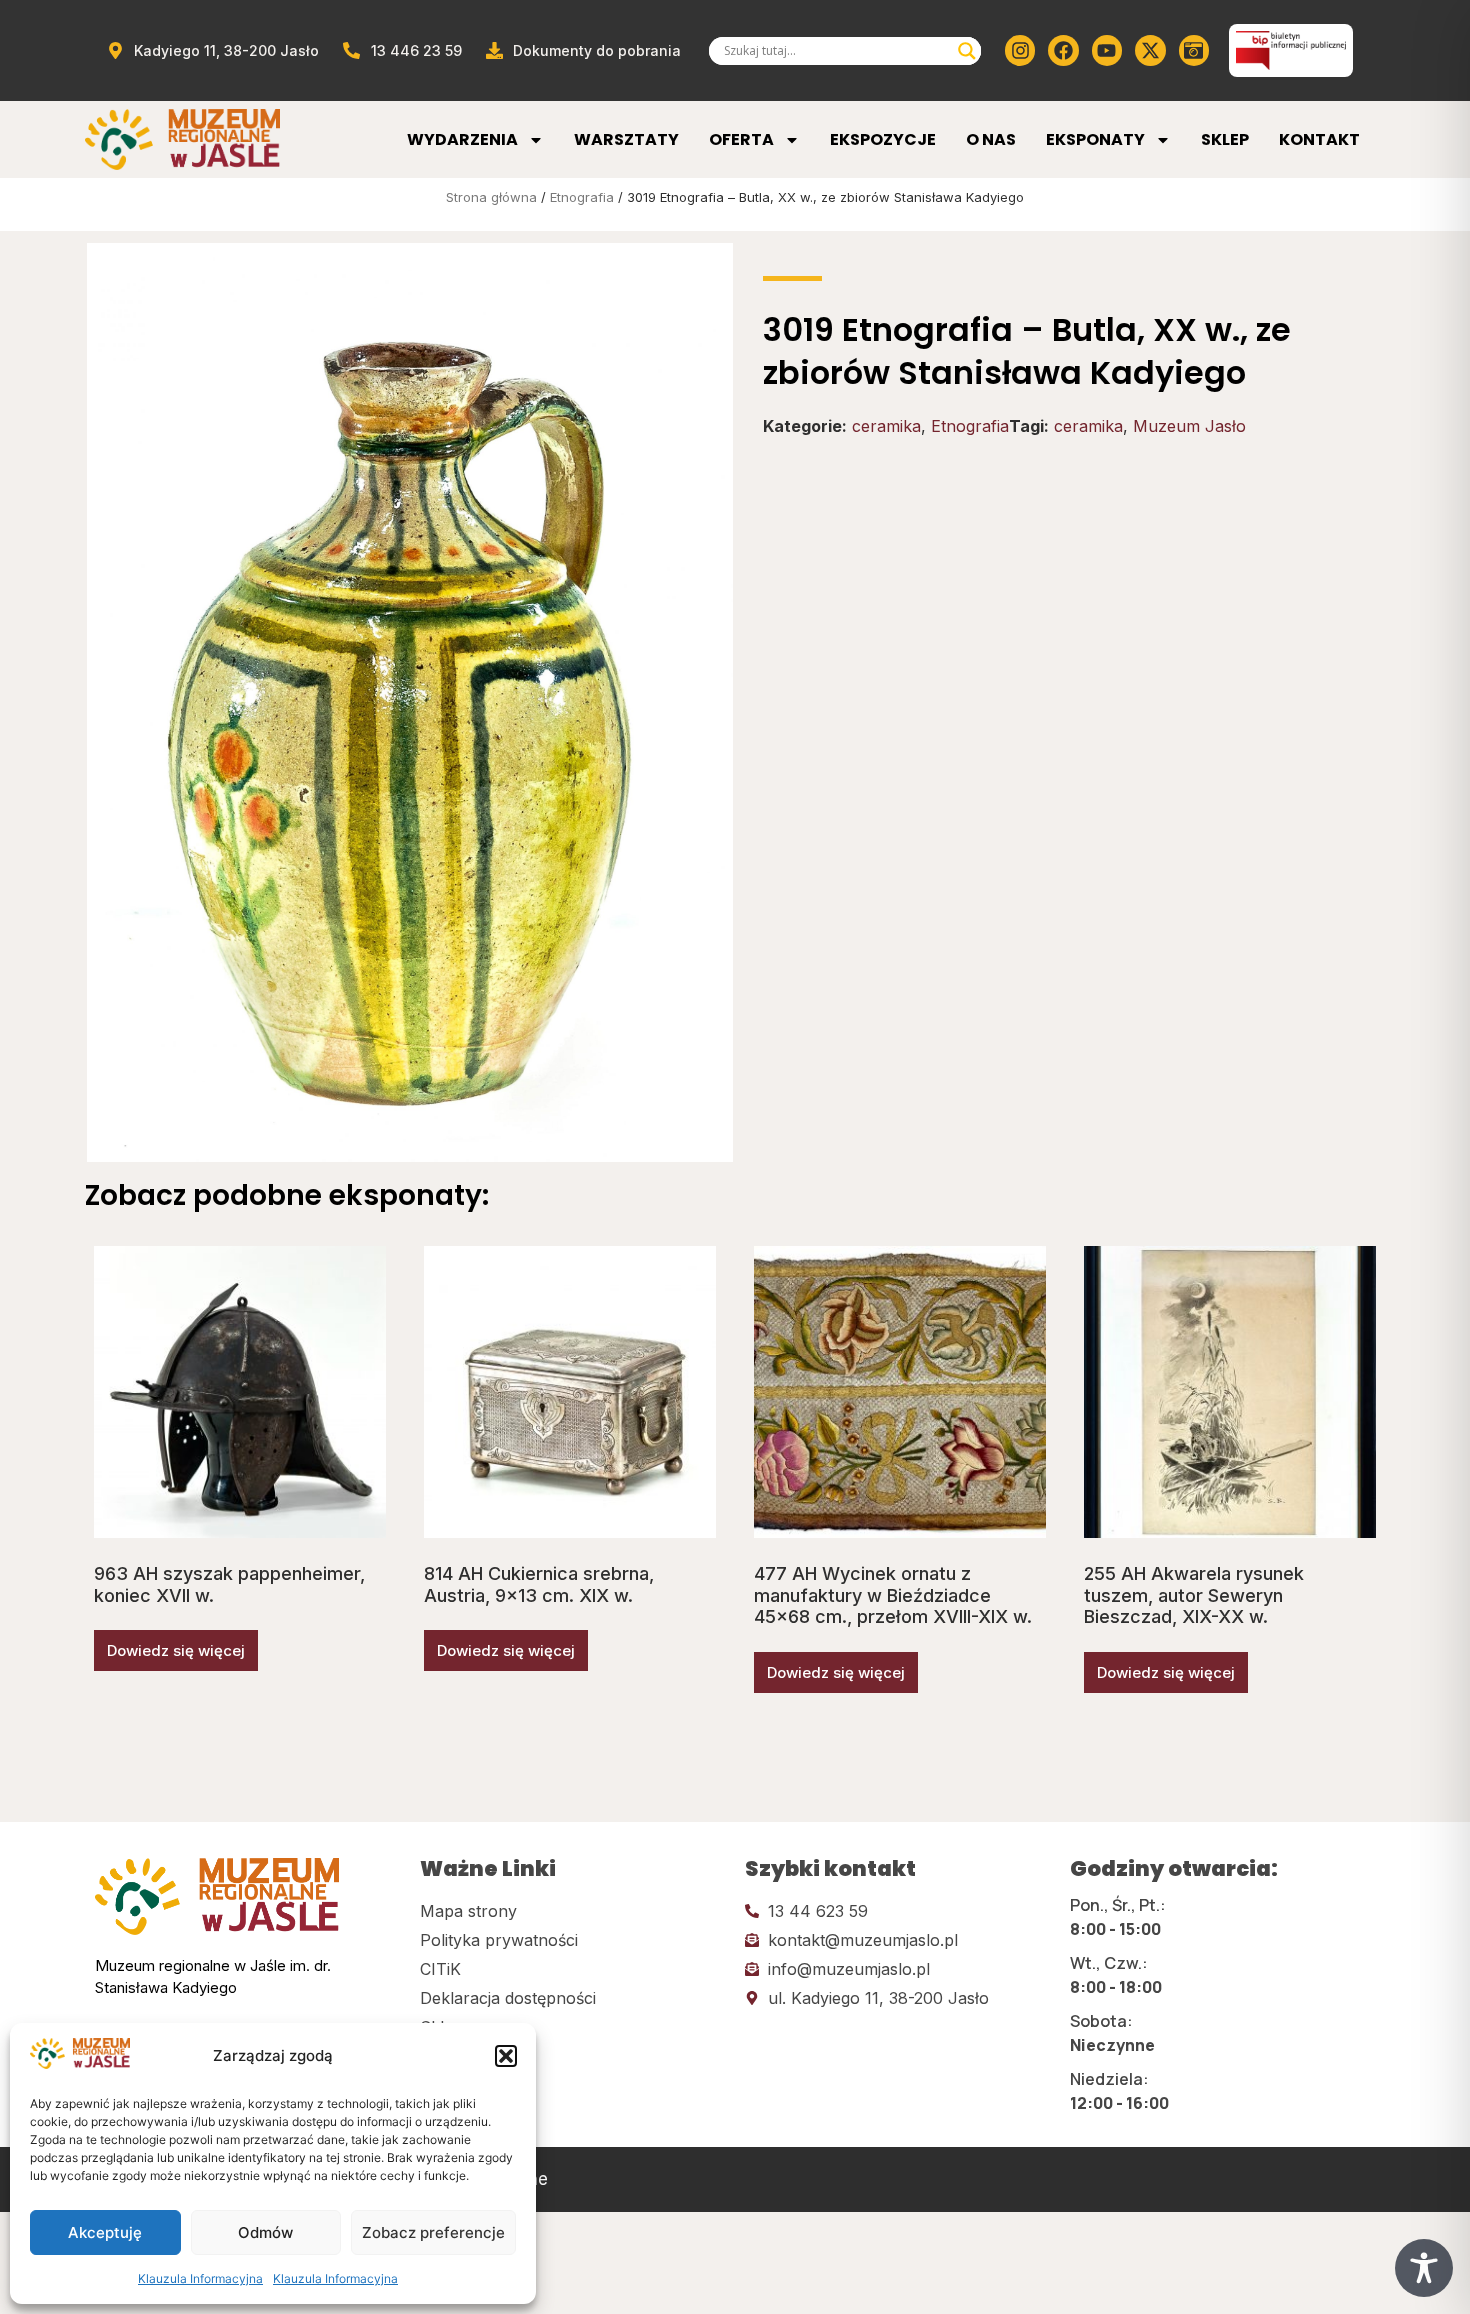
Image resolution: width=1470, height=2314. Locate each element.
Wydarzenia (462, 139)
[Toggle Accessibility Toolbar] (1424, 2268)
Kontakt (1319, 139)
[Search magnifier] (967, 51)
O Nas (991, 139)
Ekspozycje (883, 139)
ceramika (886, 426)
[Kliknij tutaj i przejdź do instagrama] (1020, 50)
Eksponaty (1095, 139)
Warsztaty (626, 139)
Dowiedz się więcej (176, 1650)
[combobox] (836, 51)
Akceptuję (105, 2232)
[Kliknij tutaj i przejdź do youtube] (1107, 50)
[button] (506, 2056)
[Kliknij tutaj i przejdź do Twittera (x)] (1150, 50)
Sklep (1225, 139)
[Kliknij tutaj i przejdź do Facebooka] (1063, 50)
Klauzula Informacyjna (200, 2278)
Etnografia (582, 197)
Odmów (265, 2232)
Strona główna (491, 197)
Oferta (741, 139)
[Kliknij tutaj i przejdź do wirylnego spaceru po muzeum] (1194, 50)
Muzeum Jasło (1189, 426)
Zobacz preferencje (433, 2232)
